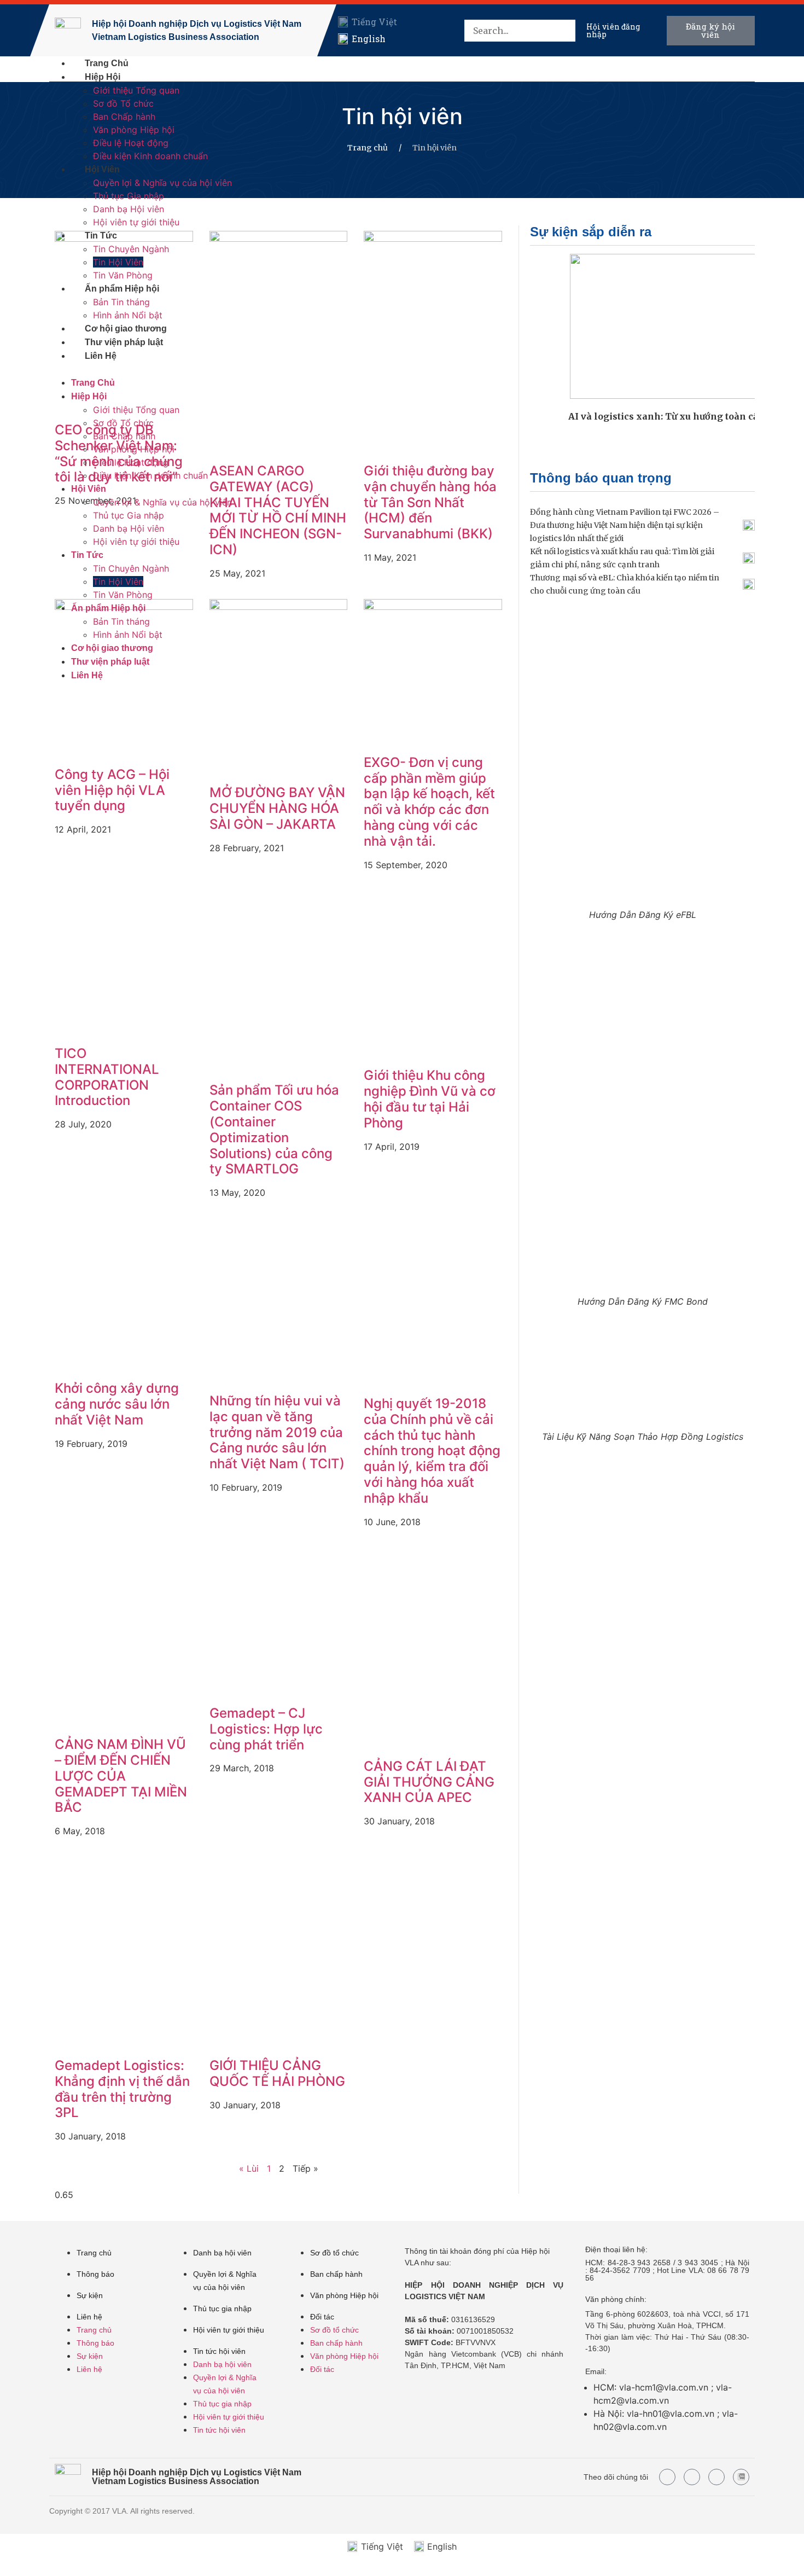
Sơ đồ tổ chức (334, 2253)
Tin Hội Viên (118, 262)
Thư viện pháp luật (124, 342)
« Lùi (249, 2168)
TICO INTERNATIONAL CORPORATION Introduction (107, 1077)
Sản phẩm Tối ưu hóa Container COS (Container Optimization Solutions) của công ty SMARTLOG (274, 1129)
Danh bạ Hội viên (129, 209)
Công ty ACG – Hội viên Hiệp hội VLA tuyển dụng (112, 790)
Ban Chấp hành (124, 117)
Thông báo (95, 2274)
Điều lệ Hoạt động (131, 143)
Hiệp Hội (103, 77)
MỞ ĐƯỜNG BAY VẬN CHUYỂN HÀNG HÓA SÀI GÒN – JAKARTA (277, 808)
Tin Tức (101, 235)
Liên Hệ (101, 356)
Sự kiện (90, 2295)
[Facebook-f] (667, 2477)
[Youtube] (692, 2477)
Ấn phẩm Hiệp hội (122, 289)
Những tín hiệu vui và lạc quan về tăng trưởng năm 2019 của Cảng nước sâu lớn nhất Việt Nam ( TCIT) (277, 1432)
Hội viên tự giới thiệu (136, 222)
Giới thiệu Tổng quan (136, 90)
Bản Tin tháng (121, 302)
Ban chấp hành (336, 2274)
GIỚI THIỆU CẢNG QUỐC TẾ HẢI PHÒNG (277, 2073)
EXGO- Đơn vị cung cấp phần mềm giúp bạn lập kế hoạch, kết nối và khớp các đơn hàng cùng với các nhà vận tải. (429, 802)
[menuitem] (367, 22)
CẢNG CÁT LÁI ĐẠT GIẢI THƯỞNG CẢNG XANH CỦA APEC (429, 1782)
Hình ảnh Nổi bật (128, 315)
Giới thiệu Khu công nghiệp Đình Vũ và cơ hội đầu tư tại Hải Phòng (430, 1099)
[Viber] (716, 2477)
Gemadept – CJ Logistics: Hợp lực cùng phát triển (266, 1729)
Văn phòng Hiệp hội (134, 130)
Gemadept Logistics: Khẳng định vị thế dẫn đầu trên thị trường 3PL (122, 2089)
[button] (564, 54)
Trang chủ (368, 148)
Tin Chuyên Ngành (131, 249)
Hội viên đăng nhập (613, 30)
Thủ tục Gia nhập (129, 196)
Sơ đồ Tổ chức (123, 103)
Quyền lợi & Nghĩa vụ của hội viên (162, 183)
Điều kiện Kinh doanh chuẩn (150, 156)
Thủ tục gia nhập (222, 2308)
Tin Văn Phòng (123, 275)
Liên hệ (89, 2317)
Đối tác (322, 2317)
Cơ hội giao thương (126, 328)
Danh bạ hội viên (222, 2253)
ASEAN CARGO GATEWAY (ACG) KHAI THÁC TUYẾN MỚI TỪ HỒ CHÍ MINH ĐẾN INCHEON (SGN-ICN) (278, 510)
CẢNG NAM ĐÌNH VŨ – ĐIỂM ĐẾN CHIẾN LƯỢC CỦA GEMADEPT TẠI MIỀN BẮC (121, 1776)
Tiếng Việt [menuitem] (374, 22)
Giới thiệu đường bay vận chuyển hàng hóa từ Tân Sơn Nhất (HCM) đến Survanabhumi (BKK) (430, 502)
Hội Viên (102, 169)
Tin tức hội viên (219, 2351)
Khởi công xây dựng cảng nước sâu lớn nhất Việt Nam (117, 1404)
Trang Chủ (107, 63)
